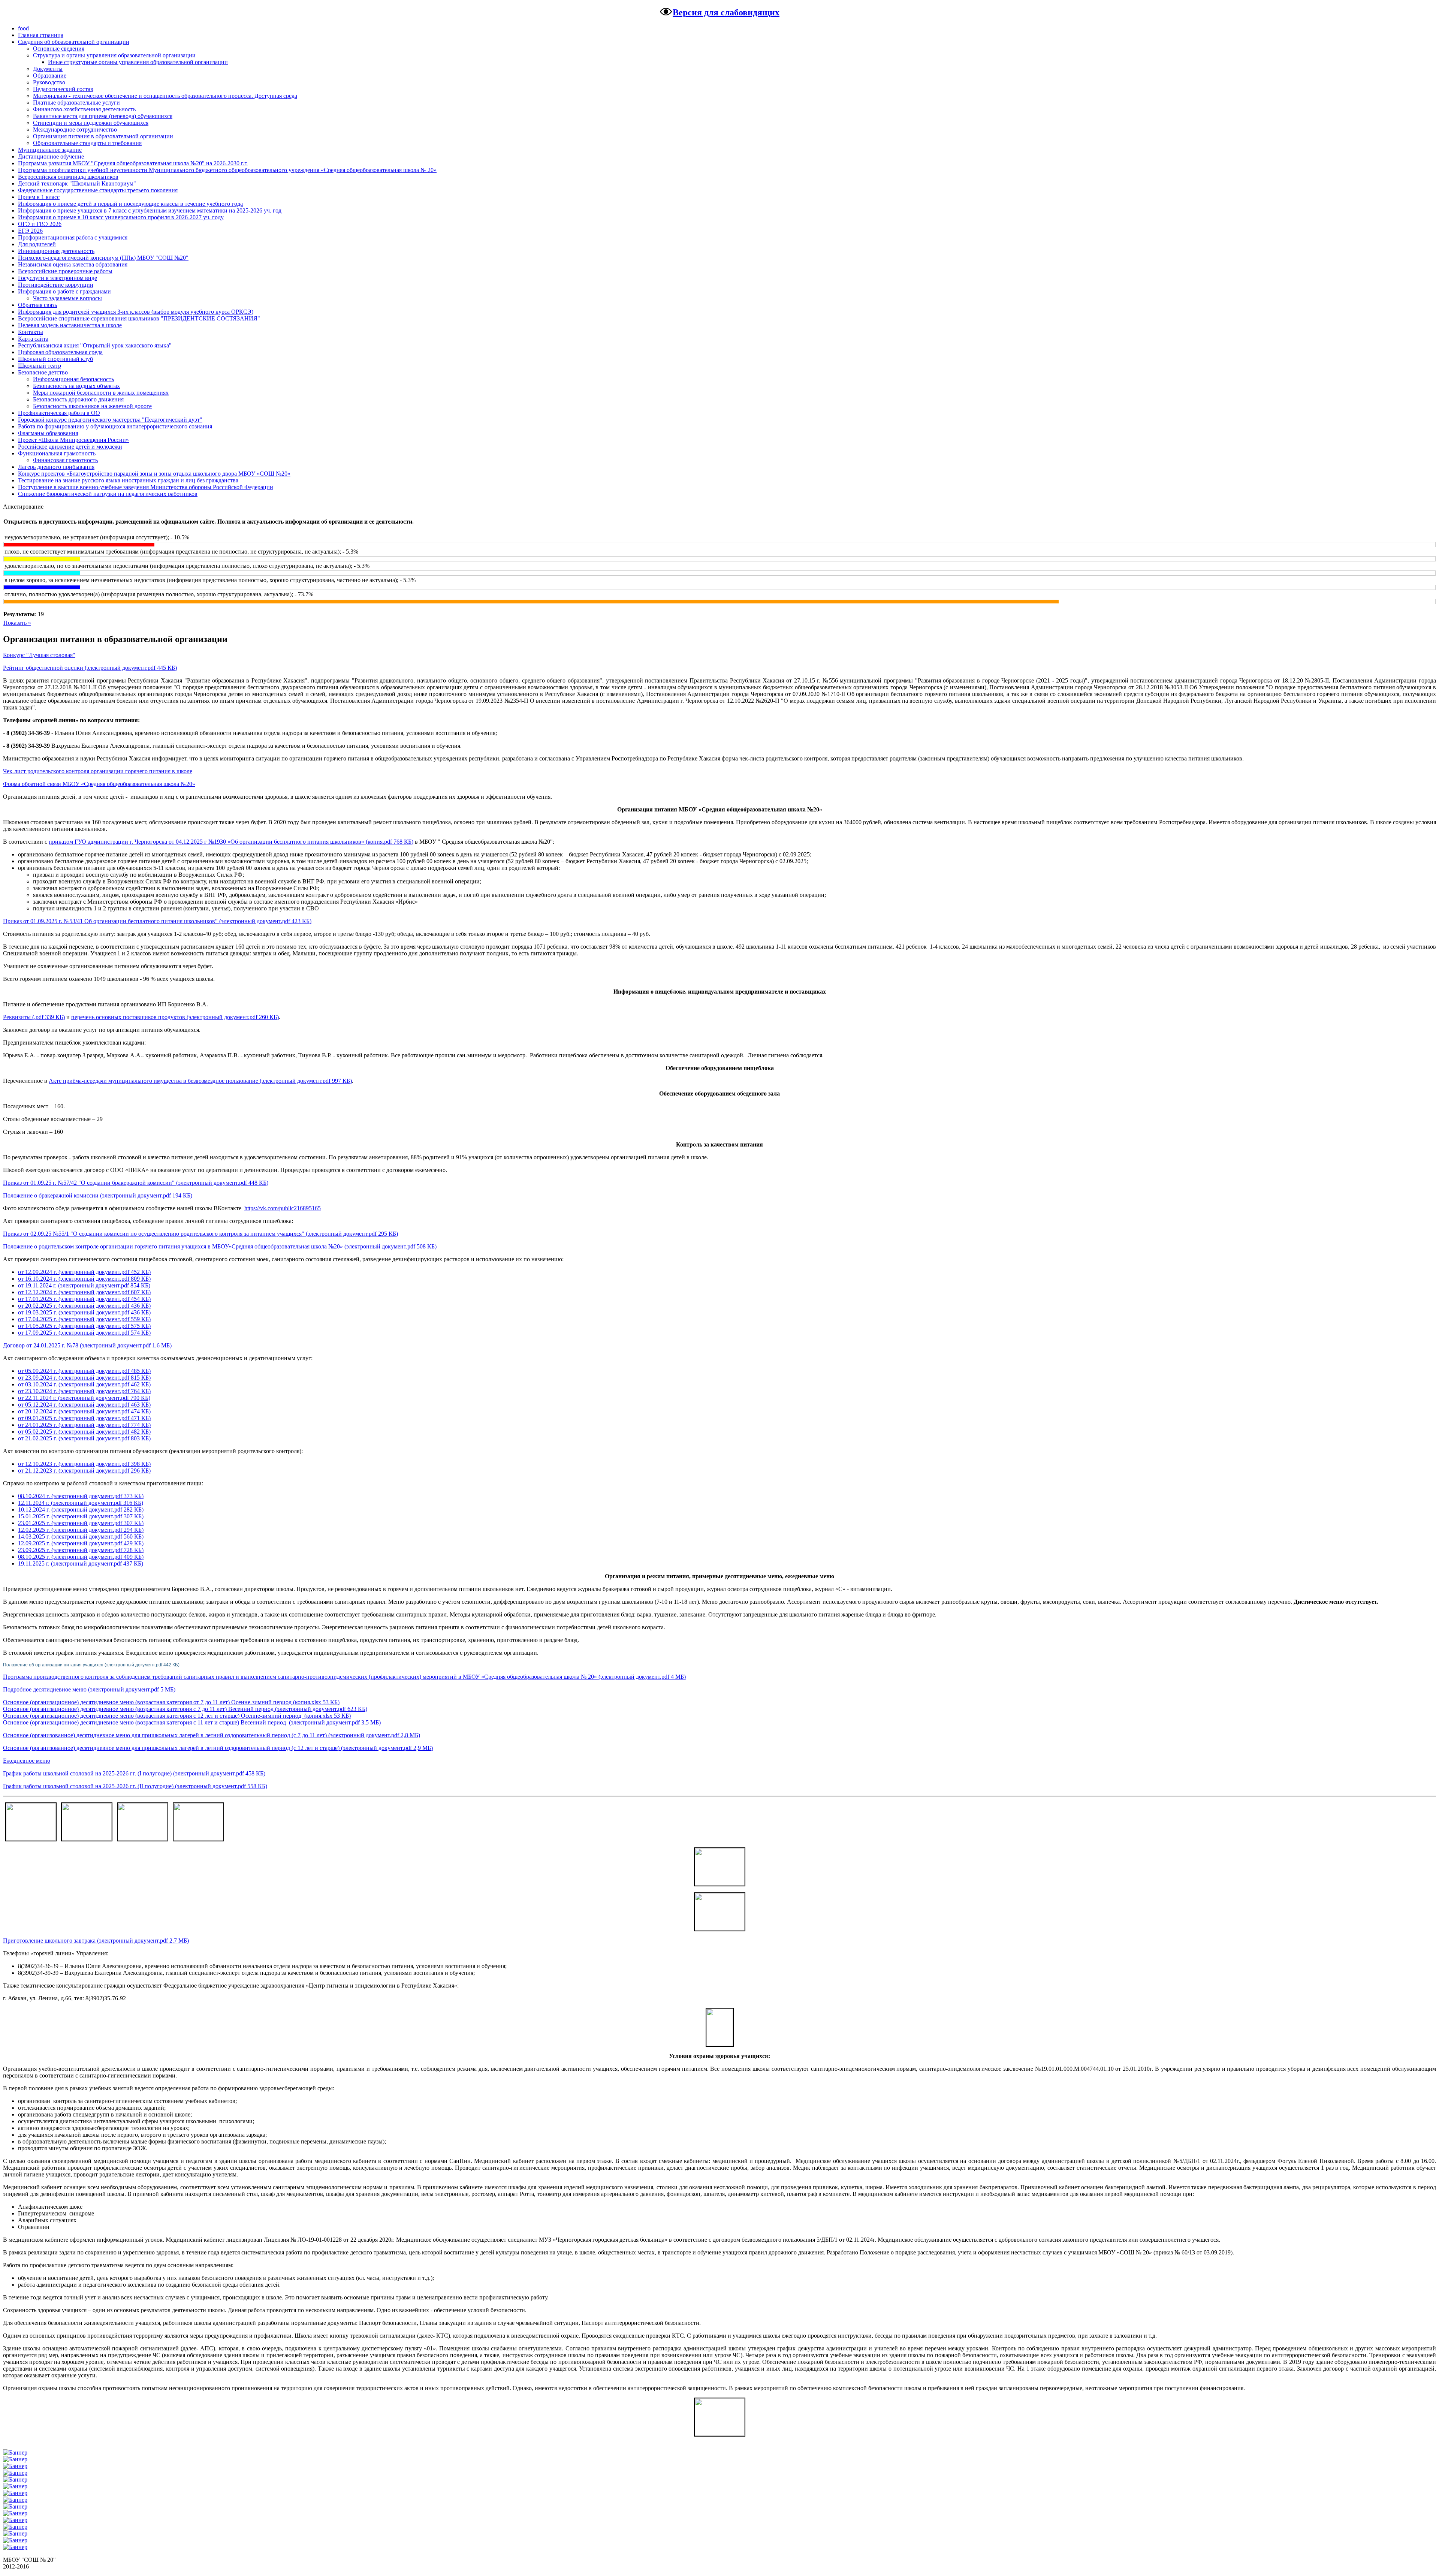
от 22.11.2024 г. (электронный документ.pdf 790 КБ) (84, 1398)
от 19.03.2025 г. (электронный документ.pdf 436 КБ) (84, 1312)
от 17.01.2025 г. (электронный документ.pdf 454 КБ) (84, 1299)
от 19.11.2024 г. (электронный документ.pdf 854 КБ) (84, 1285)
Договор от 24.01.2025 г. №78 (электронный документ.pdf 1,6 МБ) (87, 1345)
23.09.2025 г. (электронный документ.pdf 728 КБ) (81, 1550)
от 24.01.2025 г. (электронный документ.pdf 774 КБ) (84, 1425)
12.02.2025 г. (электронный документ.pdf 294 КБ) (81, 1530)
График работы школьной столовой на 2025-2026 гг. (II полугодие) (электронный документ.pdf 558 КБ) (135, 1786)
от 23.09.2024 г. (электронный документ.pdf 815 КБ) (84, 1378)
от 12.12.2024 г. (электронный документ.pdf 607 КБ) (84, 1292)
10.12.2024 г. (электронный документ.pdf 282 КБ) (81, 1510)
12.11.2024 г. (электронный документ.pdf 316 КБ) (81, 1503)
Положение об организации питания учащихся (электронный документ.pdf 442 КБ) (91, 1665)
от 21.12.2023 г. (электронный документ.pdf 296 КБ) (84, 1471)
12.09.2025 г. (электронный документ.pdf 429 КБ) (81, 1543)
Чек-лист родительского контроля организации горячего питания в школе (98, 771)
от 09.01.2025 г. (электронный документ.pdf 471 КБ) (84, 1418)
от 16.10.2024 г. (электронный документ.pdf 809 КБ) (84, 1279)
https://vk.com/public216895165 (283, 1208)
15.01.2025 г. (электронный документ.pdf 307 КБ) (81, 1516)
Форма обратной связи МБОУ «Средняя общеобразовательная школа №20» (99, 784)
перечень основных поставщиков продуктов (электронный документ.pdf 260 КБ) (175, 1017)
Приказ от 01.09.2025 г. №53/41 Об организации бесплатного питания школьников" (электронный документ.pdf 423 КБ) (157, 921)
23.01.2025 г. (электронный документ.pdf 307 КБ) (81, 1523)
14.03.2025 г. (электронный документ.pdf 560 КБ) (81, 1536)
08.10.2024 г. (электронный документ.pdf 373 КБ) (81, 1496)
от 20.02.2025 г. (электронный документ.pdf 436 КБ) (84, 1306)
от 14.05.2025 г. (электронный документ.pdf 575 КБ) (84, 1326)
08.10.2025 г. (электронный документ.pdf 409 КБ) (81, 1557)
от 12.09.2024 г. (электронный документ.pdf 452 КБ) (84, 1272)
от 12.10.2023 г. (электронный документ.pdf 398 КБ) (84, 1464)
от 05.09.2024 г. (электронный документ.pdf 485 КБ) (84, 1371)
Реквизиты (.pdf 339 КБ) (34, 1017)
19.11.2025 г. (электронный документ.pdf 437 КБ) (81, 1563)
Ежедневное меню (27, 1761)
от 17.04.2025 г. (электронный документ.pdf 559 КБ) (84, 1319)
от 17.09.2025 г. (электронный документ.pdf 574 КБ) (84, 1333)
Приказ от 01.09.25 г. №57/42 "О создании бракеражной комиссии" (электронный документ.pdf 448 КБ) (136, 1183)
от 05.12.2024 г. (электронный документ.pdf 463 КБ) (84, 1405)
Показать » (17, 623)
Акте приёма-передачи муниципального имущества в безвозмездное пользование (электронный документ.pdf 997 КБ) (200, 1081)
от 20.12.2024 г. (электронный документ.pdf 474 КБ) (84, 1411)
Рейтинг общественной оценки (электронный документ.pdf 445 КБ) (90, 668)
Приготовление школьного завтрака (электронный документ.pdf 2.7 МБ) (96, 1941)
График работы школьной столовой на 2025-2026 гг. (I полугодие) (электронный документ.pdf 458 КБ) (134, 1773)
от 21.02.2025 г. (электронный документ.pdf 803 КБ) (84, 1438)
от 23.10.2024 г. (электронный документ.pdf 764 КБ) (84, 1391)
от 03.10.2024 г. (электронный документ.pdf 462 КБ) (84, 1384)
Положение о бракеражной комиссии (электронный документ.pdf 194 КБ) (98, 1195)
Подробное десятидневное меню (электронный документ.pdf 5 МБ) (89, 1689)
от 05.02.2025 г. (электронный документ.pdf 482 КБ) (84, 1432)
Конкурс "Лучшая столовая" (39, 655)
